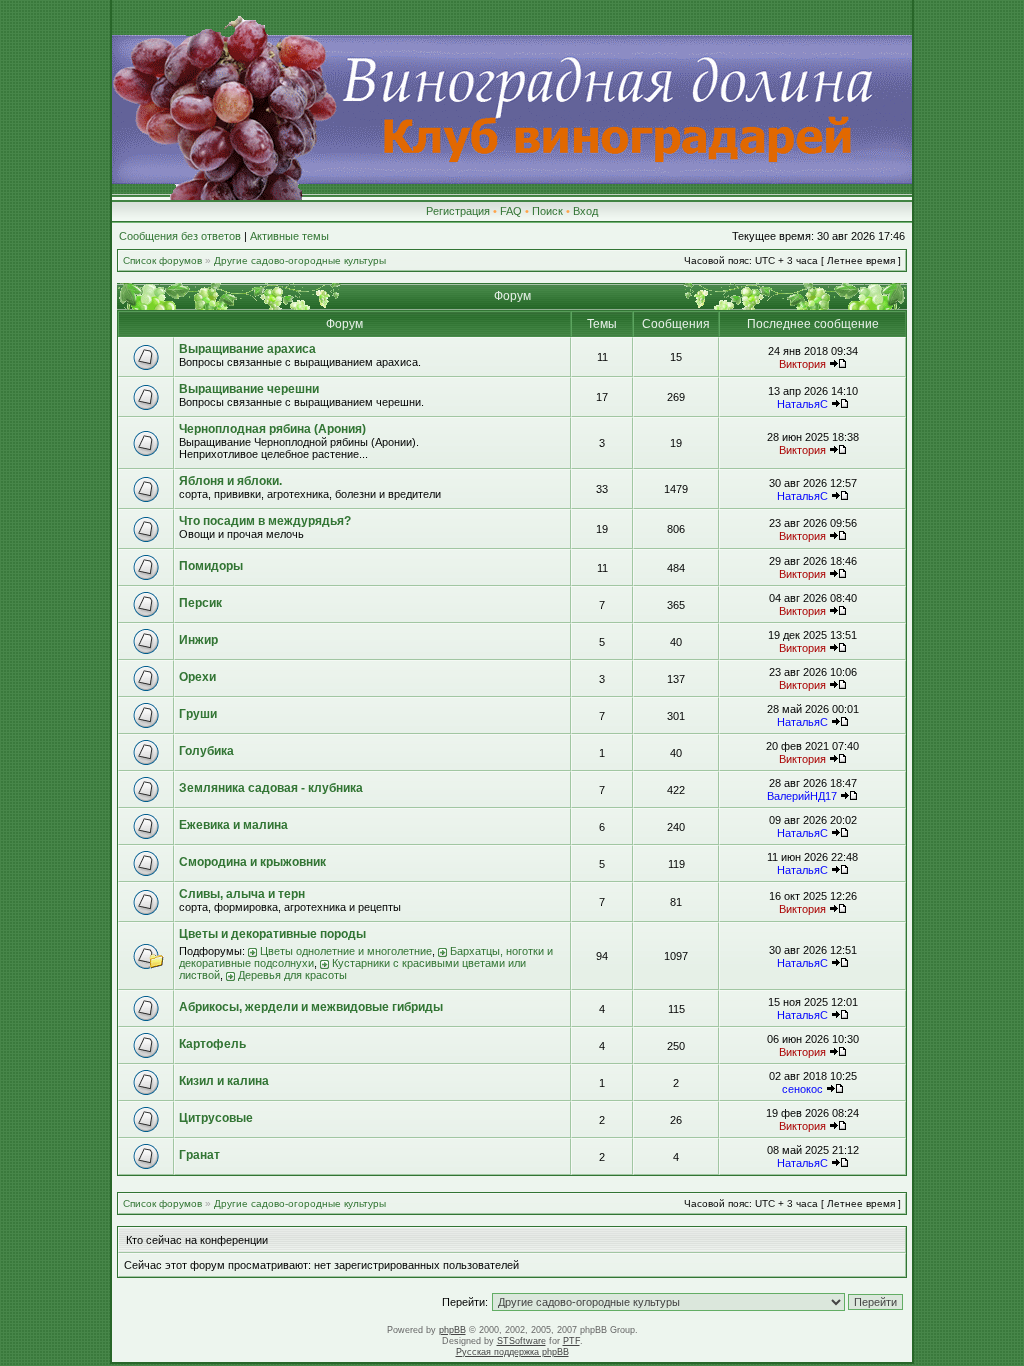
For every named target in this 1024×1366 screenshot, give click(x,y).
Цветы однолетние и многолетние (346, 951)
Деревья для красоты (292, 975)
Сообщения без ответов (180, 236)
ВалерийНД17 (802, 796)
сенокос (802, 1089)
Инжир (198, 640)
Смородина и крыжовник (252, 862)
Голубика (206, 751)
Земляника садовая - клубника (271, 788)
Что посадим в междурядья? (265, 521)
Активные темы (289, 236)
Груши (198, 714)
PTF (571, 1341)
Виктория (802, 364)
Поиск (547, 211)
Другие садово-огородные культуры (300, 260)
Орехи (197, 677)
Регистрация (458, 211)
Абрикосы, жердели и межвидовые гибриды (311, 1007)
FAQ (511, 211)
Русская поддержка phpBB (512, 1352)
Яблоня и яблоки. (230, 481)
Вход (585, 211)
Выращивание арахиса (247, 349)
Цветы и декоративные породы (272, 934)
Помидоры (211, 566)
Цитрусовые (216, 1118)
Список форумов (162, 260)
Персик (200, 603)
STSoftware (521, 1341)
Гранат (199, 1155)
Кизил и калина (224, 1081)
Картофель (212, 1044)
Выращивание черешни (249, 389)
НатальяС (802, 404)
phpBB (452, 1330)
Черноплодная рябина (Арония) (272, 429)
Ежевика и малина (233, 825)
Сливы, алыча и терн (242, 894)
